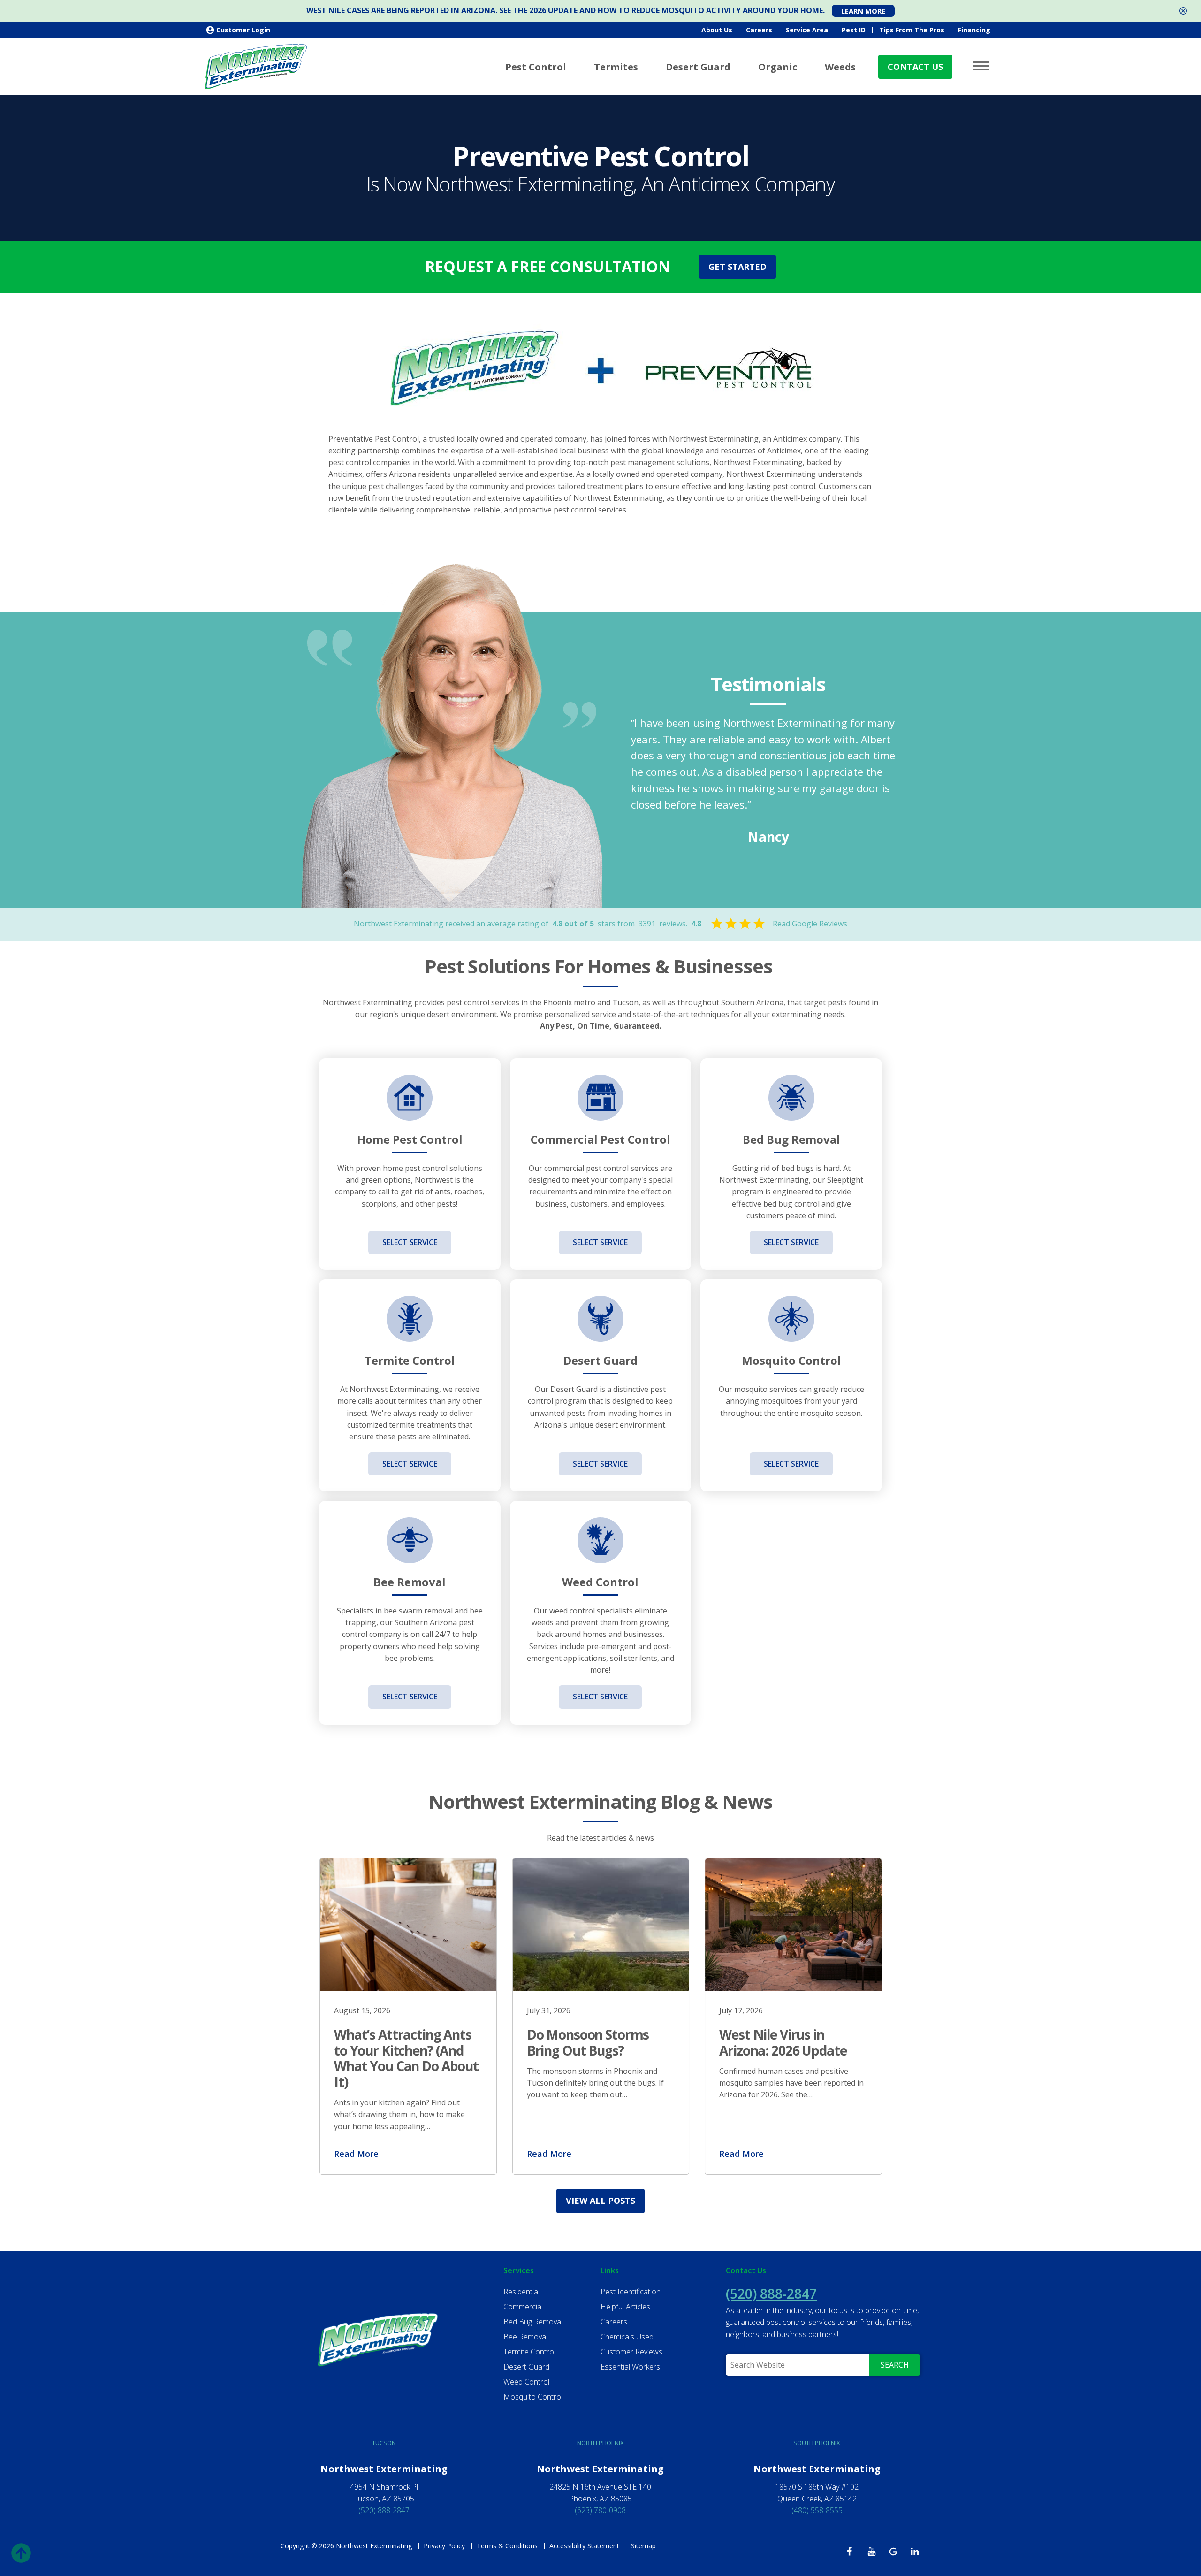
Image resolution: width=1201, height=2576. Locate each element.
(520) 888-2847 (771, 2293)
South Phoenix (817, 2443)
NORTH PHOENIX (600, 2443)
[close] (1183, 11)
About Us (717, 30)
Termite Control (529, 2352)
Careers (759, 30)
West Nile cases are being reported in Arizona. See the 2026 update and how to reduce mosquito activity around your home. (566, 11)
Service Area (807, 30)
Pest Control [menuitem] (536, 67)
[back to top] (21, 2550)
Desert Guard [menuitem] (698, 67)
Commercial (523, 2307)
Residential (521, 2292)
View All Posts (600, 2201)
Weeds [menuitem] (840, 67)
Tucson (384, 2443)
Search (895, 2365)
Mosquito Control (533, 2397)
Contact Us (915, 67)
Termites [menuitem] (616, 67)
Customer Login (243, 30)
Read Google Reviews (810, 924)
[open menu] (983, 66)
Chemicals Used (627, 2337)
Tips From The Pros (912, 30)
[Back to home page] (256, 66)
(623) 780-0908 (600, 2510)
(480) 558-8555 (817, 2510)
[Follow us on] (852, 2551)
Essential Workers (630, 2367)
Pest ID (854, 30)
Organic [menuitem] (778, 67)
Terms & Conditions (507, 2546)
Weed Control (526, 2382)
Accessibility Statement (584, 2546)
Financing (974, 30)
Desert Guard (526, 2367)
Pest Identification (631, 2292)
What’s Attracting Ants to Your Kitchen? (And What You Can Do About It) (406, 2058)
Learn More (863, 11)
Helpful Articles (625, 2307)
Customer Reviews (631, 2352)
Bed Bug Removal (533, 2322)
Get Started (737, 267)
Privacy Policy (444, 2546)
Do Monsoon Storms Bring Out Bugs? (588, 2042)
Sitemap (643, 2546)
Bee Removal (525, 2337)
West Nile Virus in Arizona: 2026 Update (783, 2042)
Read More (356, 2154)
